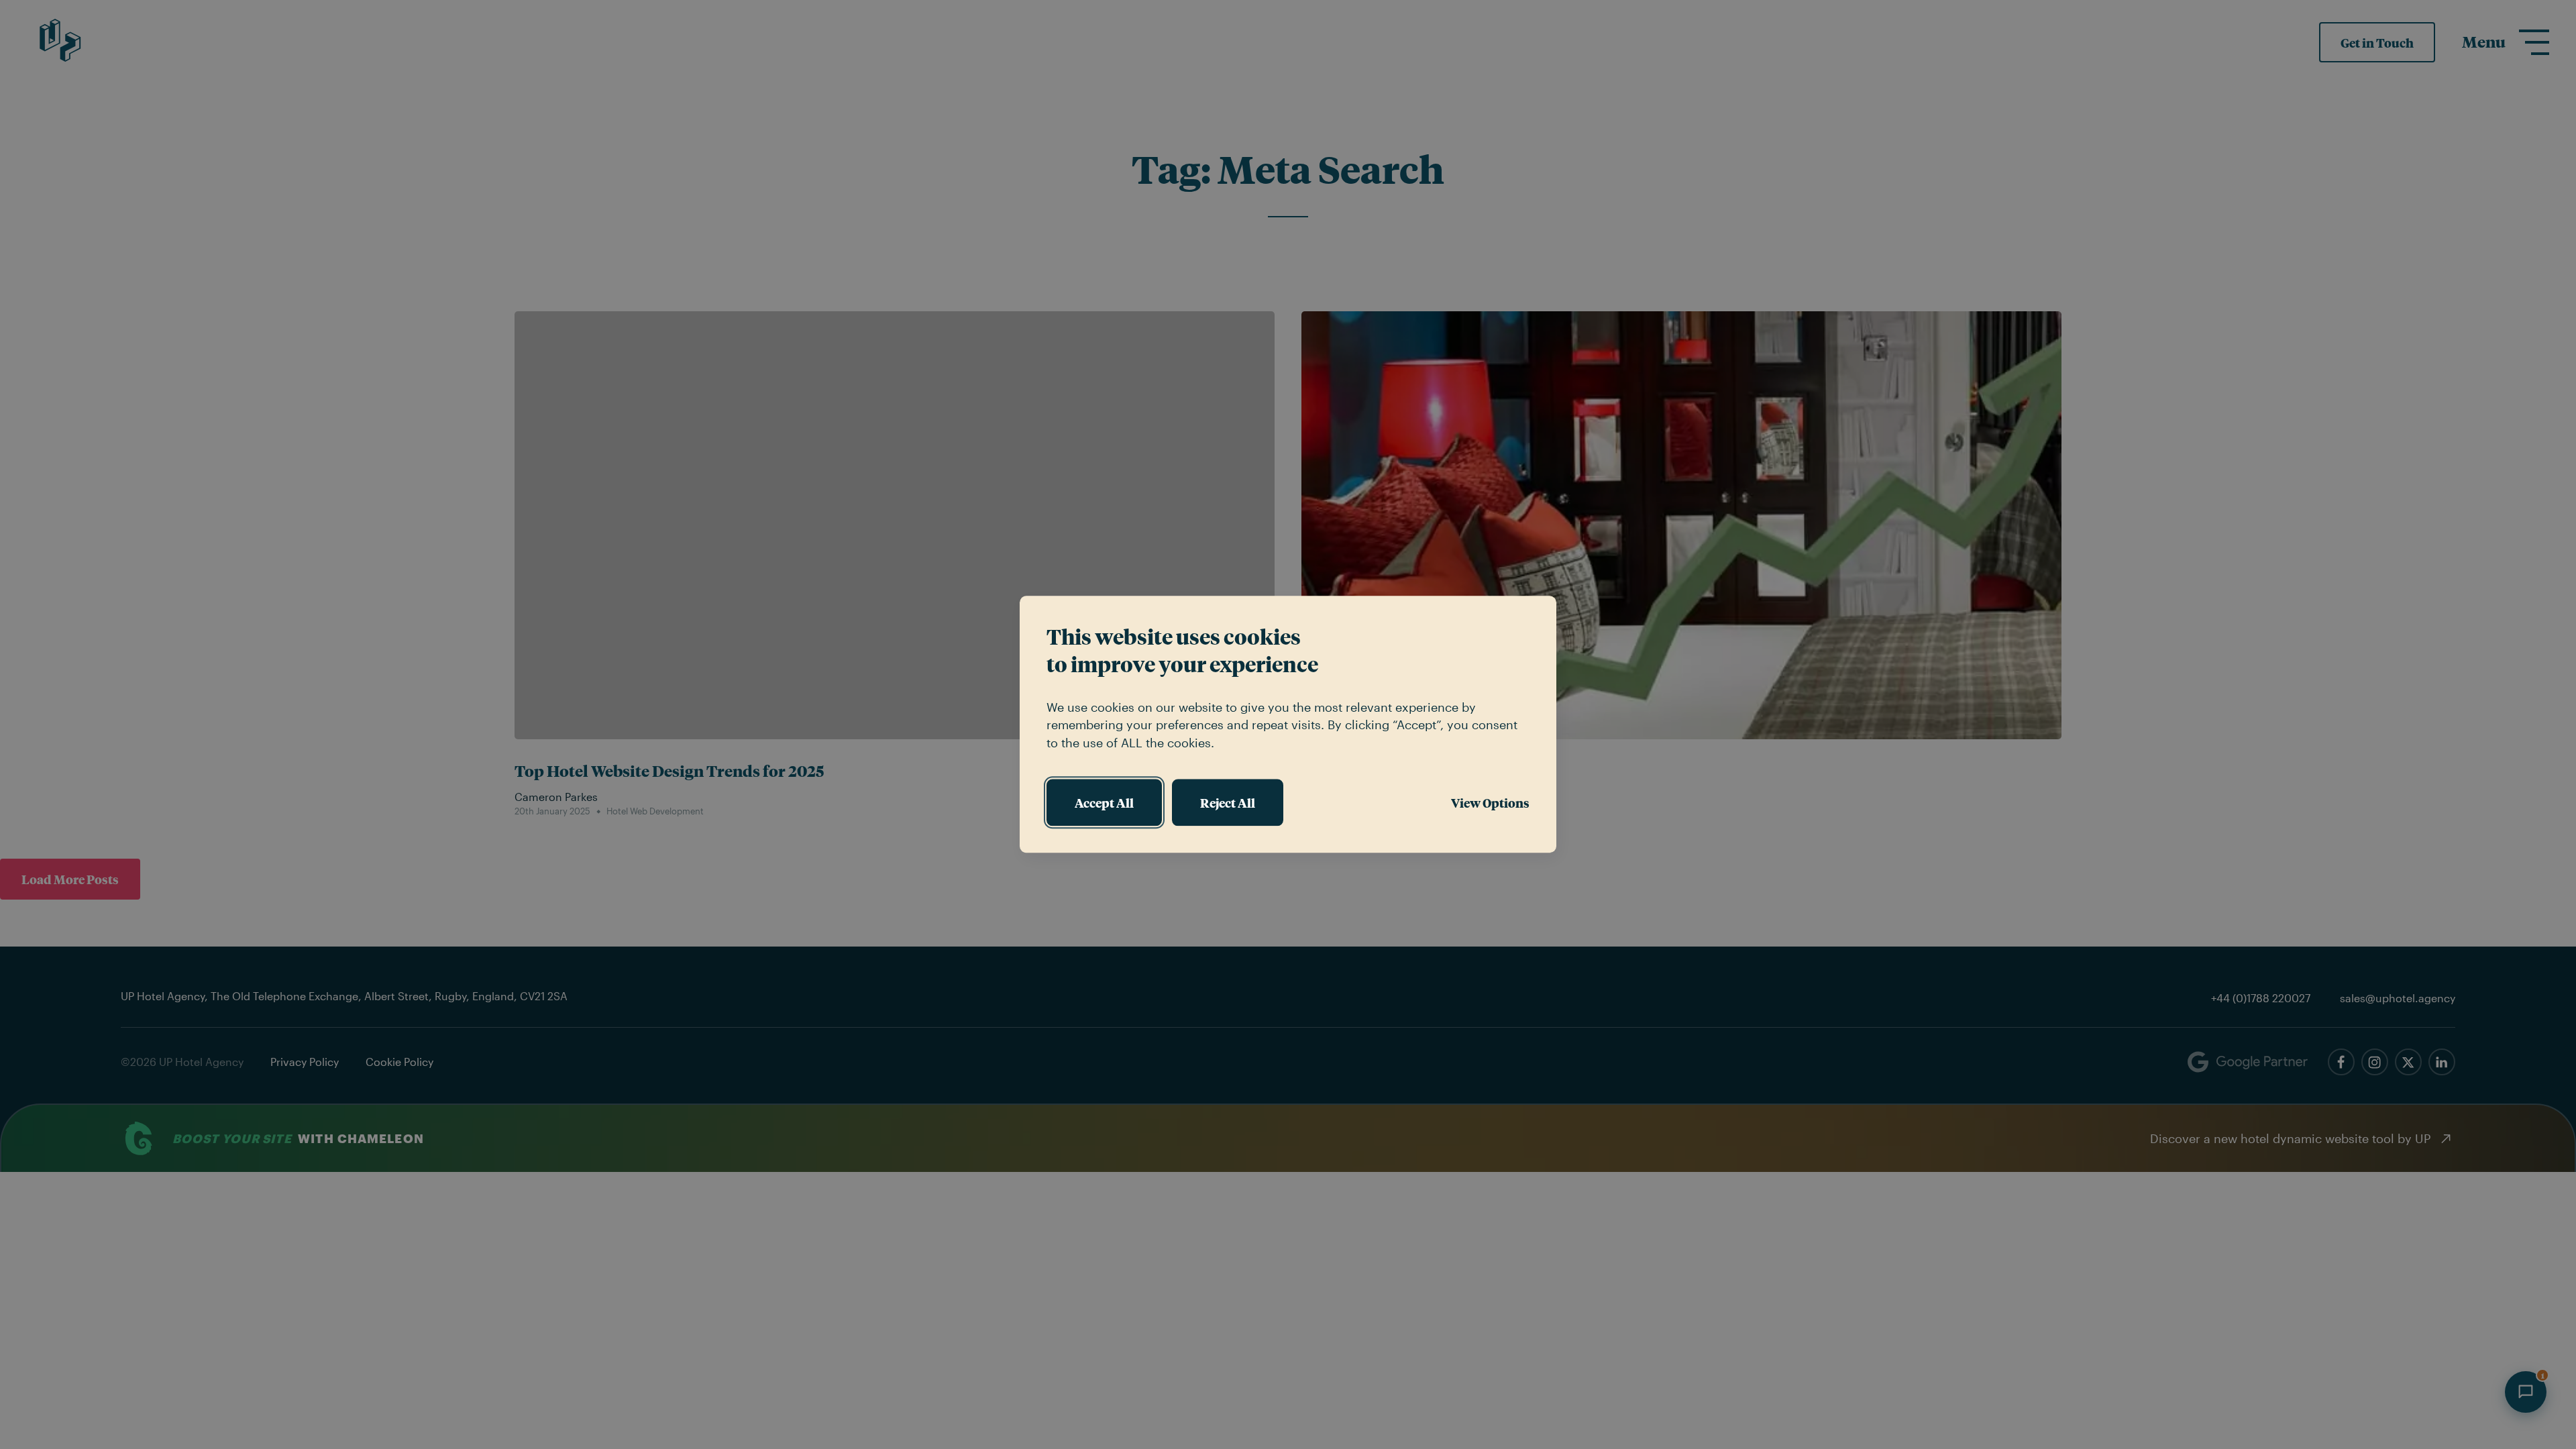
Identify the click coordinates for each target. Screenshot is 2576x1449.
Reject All (1228, 802)
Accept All (1104, 802)
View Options (1490, 802)
